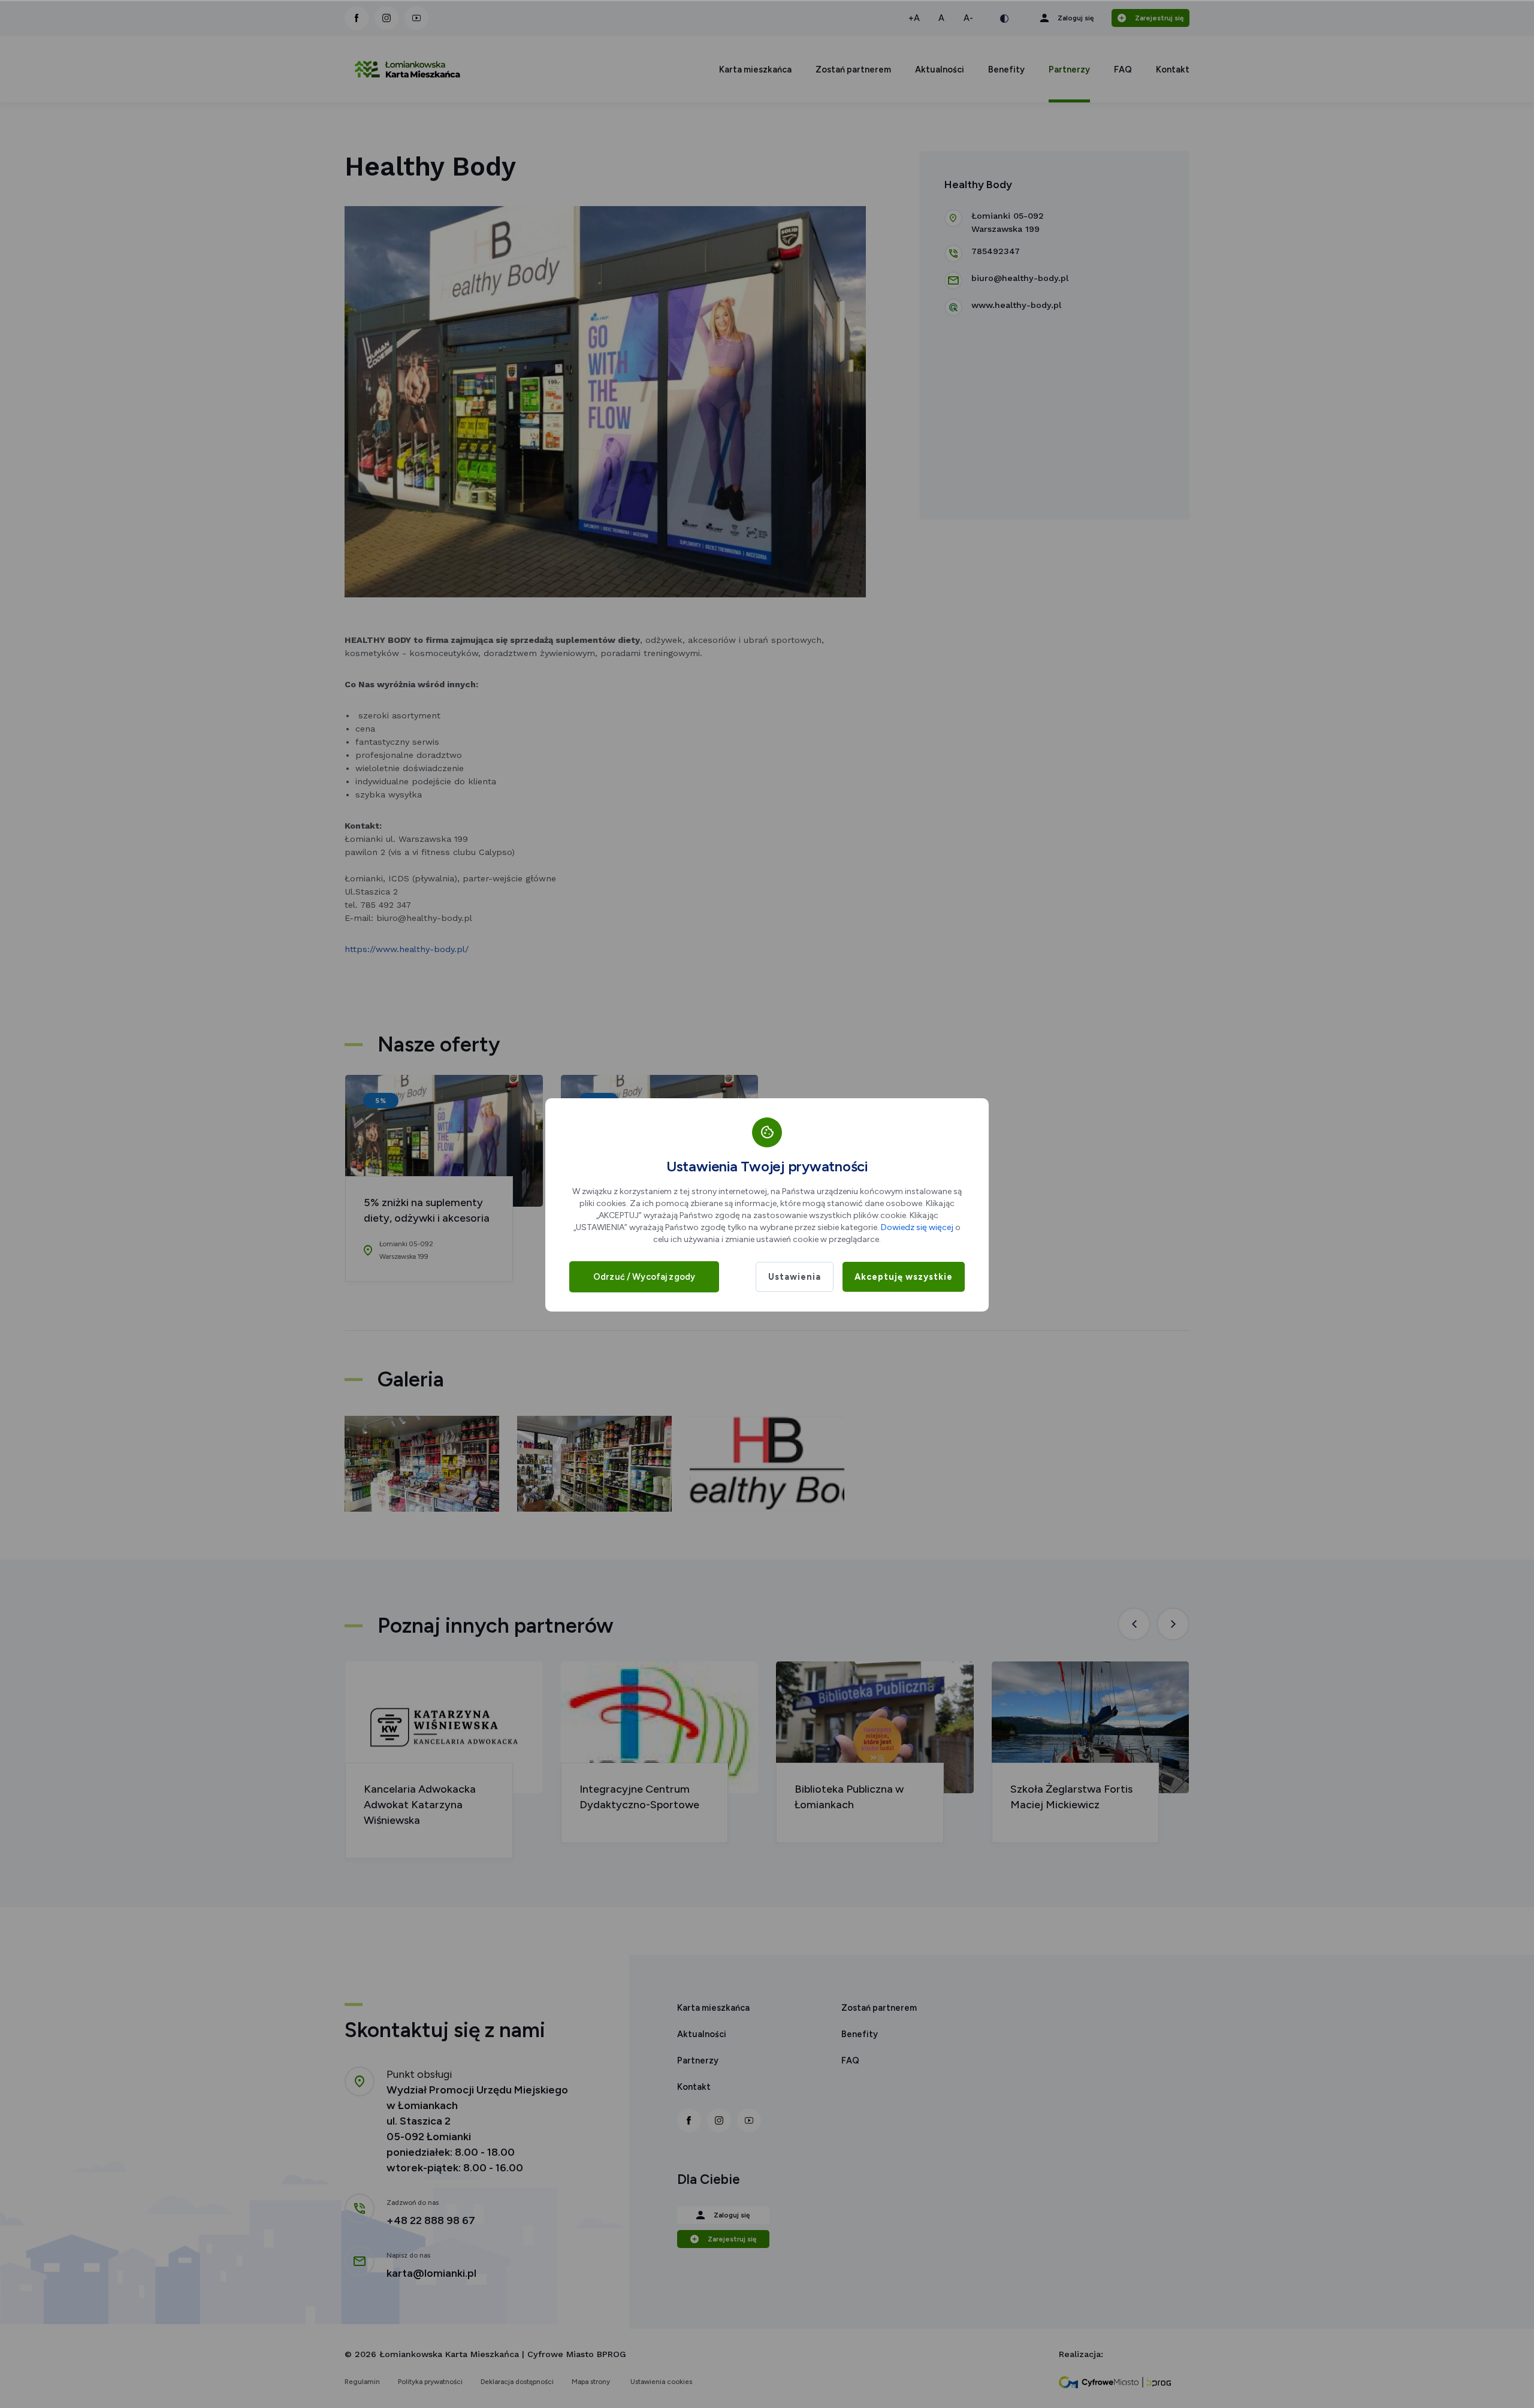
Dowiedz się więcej (917, 1227)
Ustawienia (795, 1277)
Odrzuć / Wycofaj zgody (644, 1277)
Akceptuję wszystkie (904, 1277)
